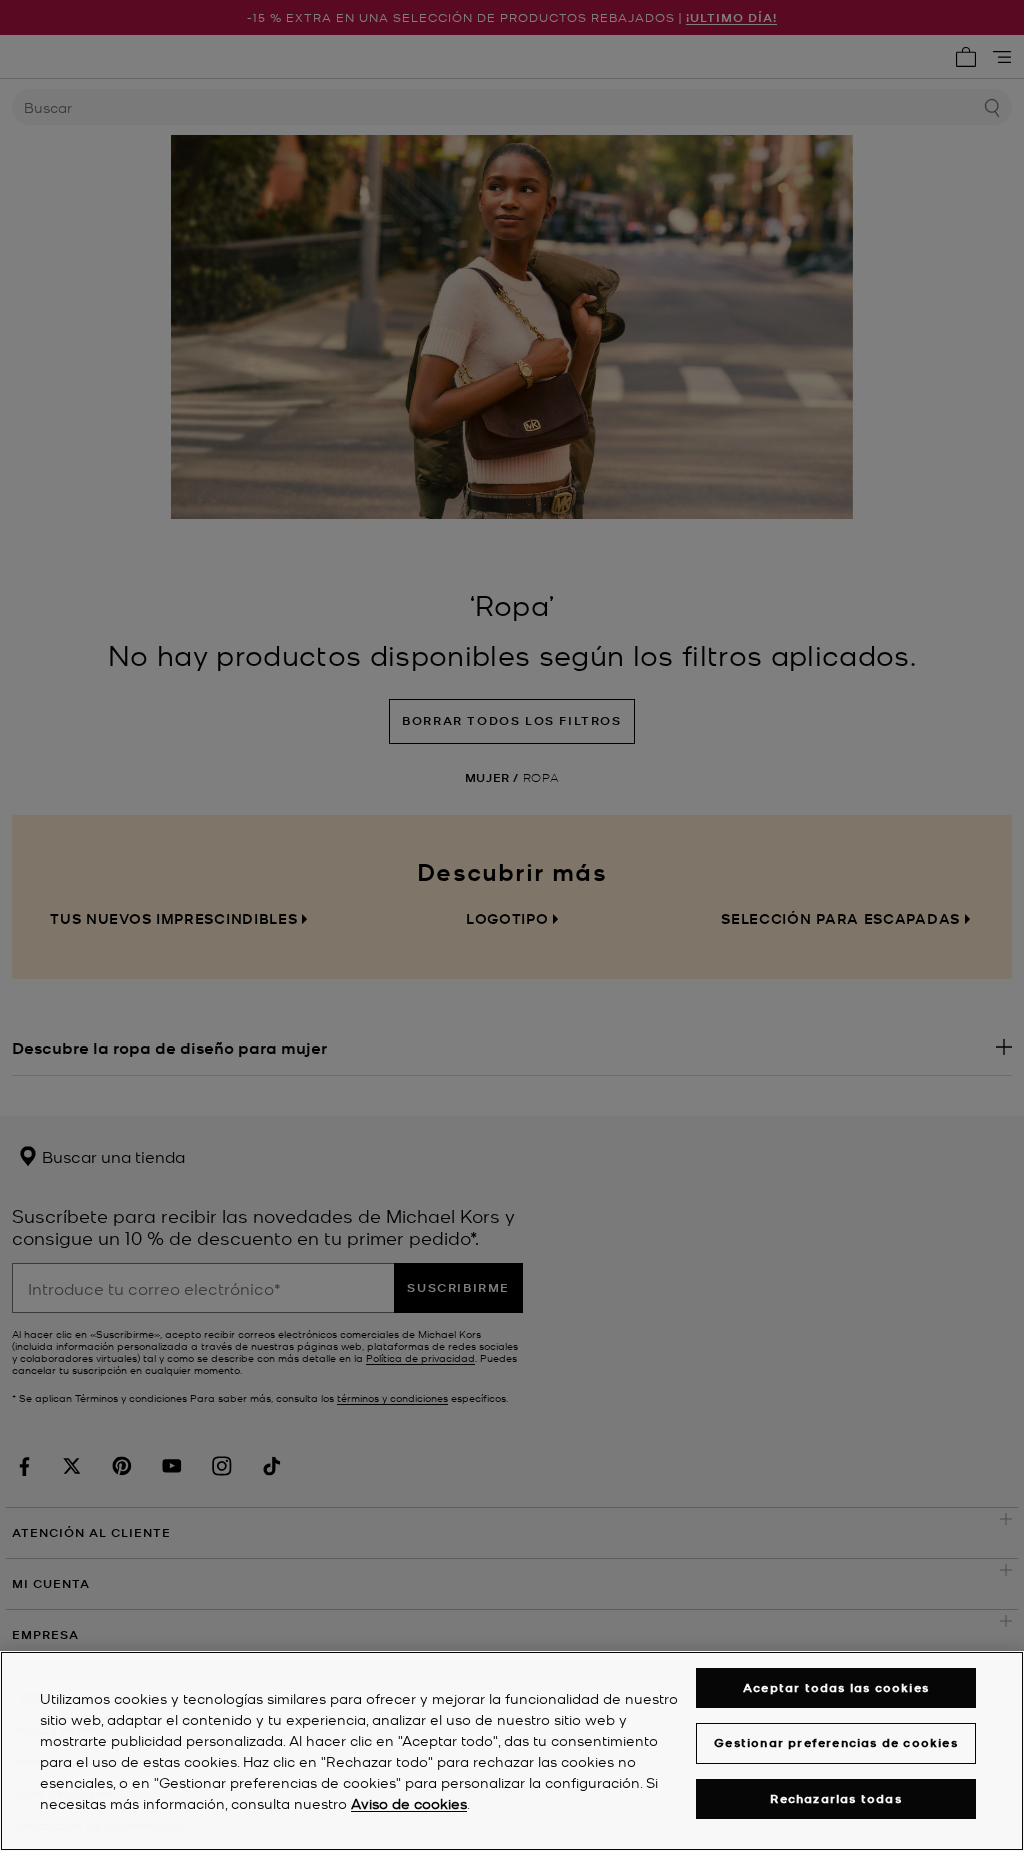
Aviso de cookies (409, 1803)
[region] (512, 1751)
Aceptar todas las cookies (836, 1687)
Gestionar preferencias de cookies (836, 1742)
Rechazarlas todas (835, 1798)
